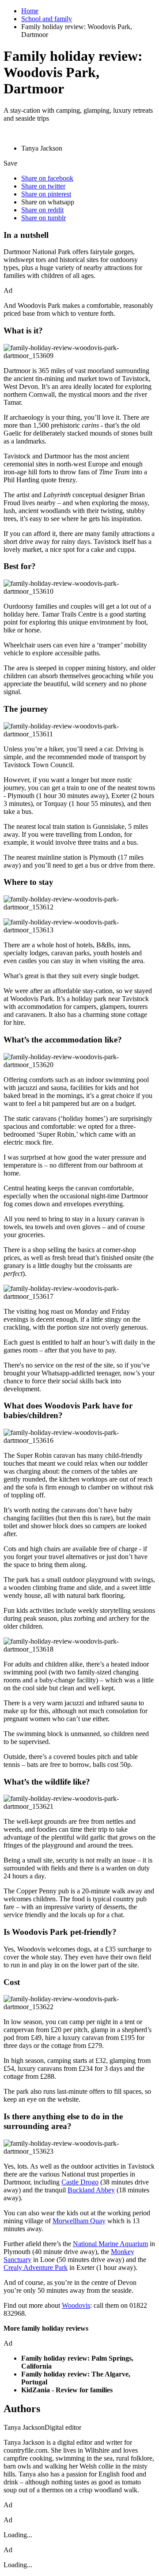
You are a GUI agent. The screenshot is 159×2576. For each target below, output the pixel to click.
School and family (47, 19)
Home (30, 11)
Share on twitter (43, 186)
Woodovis (76, 2305)
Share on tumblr (44, 218)
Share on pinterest (46, 194)
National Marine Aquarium (110, 2244)
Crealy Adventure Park (36, 2267)
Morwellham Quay (79, 2221)
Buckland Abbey (91, 2190)
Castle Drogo (80, 2182)
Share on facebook (47, 178)
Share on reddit (42, 210)
